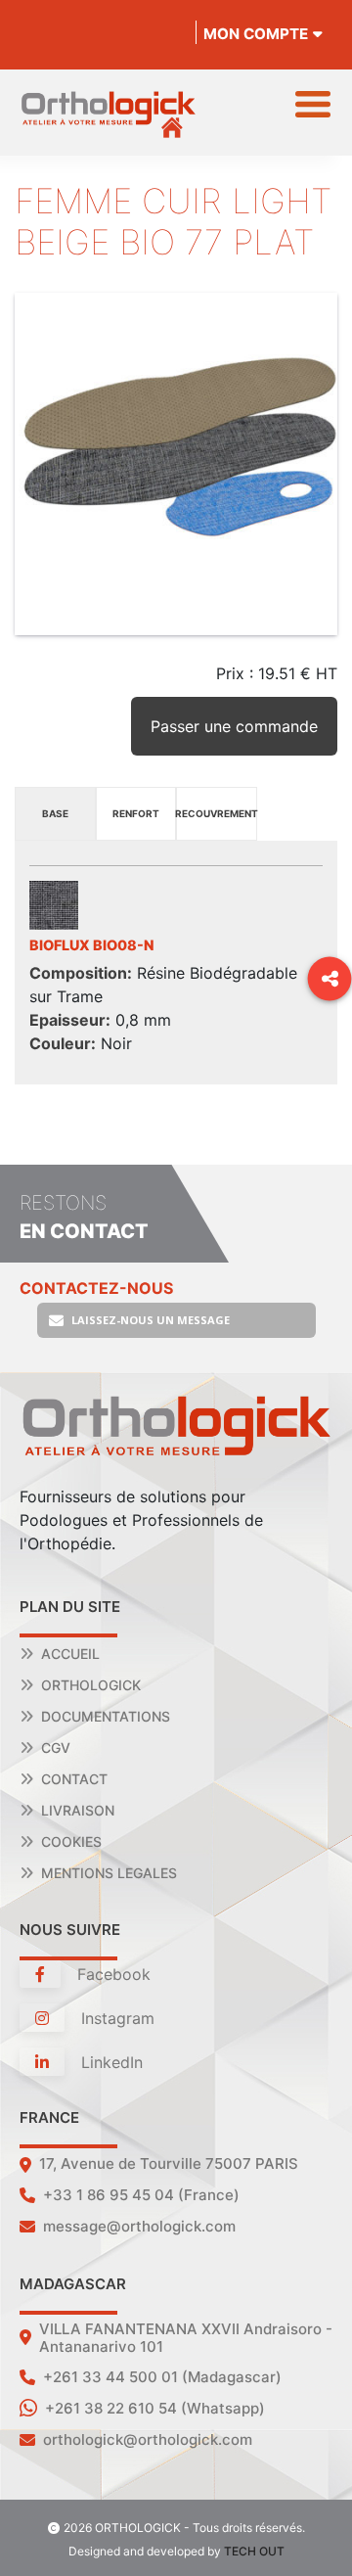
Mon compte (256, 34)
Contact (74, 1779)
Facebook (111, 1974)
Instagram (115, 2018)
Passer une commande (234, 726)
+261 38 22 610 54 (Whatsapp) (155, 2408)
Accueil (70, 1654)
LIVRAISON (78, 1810)
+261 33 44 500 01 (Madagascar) (162, 2377)
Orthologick (91, 1685)
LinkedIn (110, 2062)
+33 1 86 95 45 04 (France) (141, 2195)
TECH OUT (254, 2551)
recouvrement (217, 813)
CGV (56, 1748)
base (55, 813)
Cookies (71, 1841)
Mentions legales (109, 1873)
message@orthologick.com (139, 2226)
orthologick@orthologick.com (148, 2439)
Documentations (106, 1716)
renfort (136, 813)
